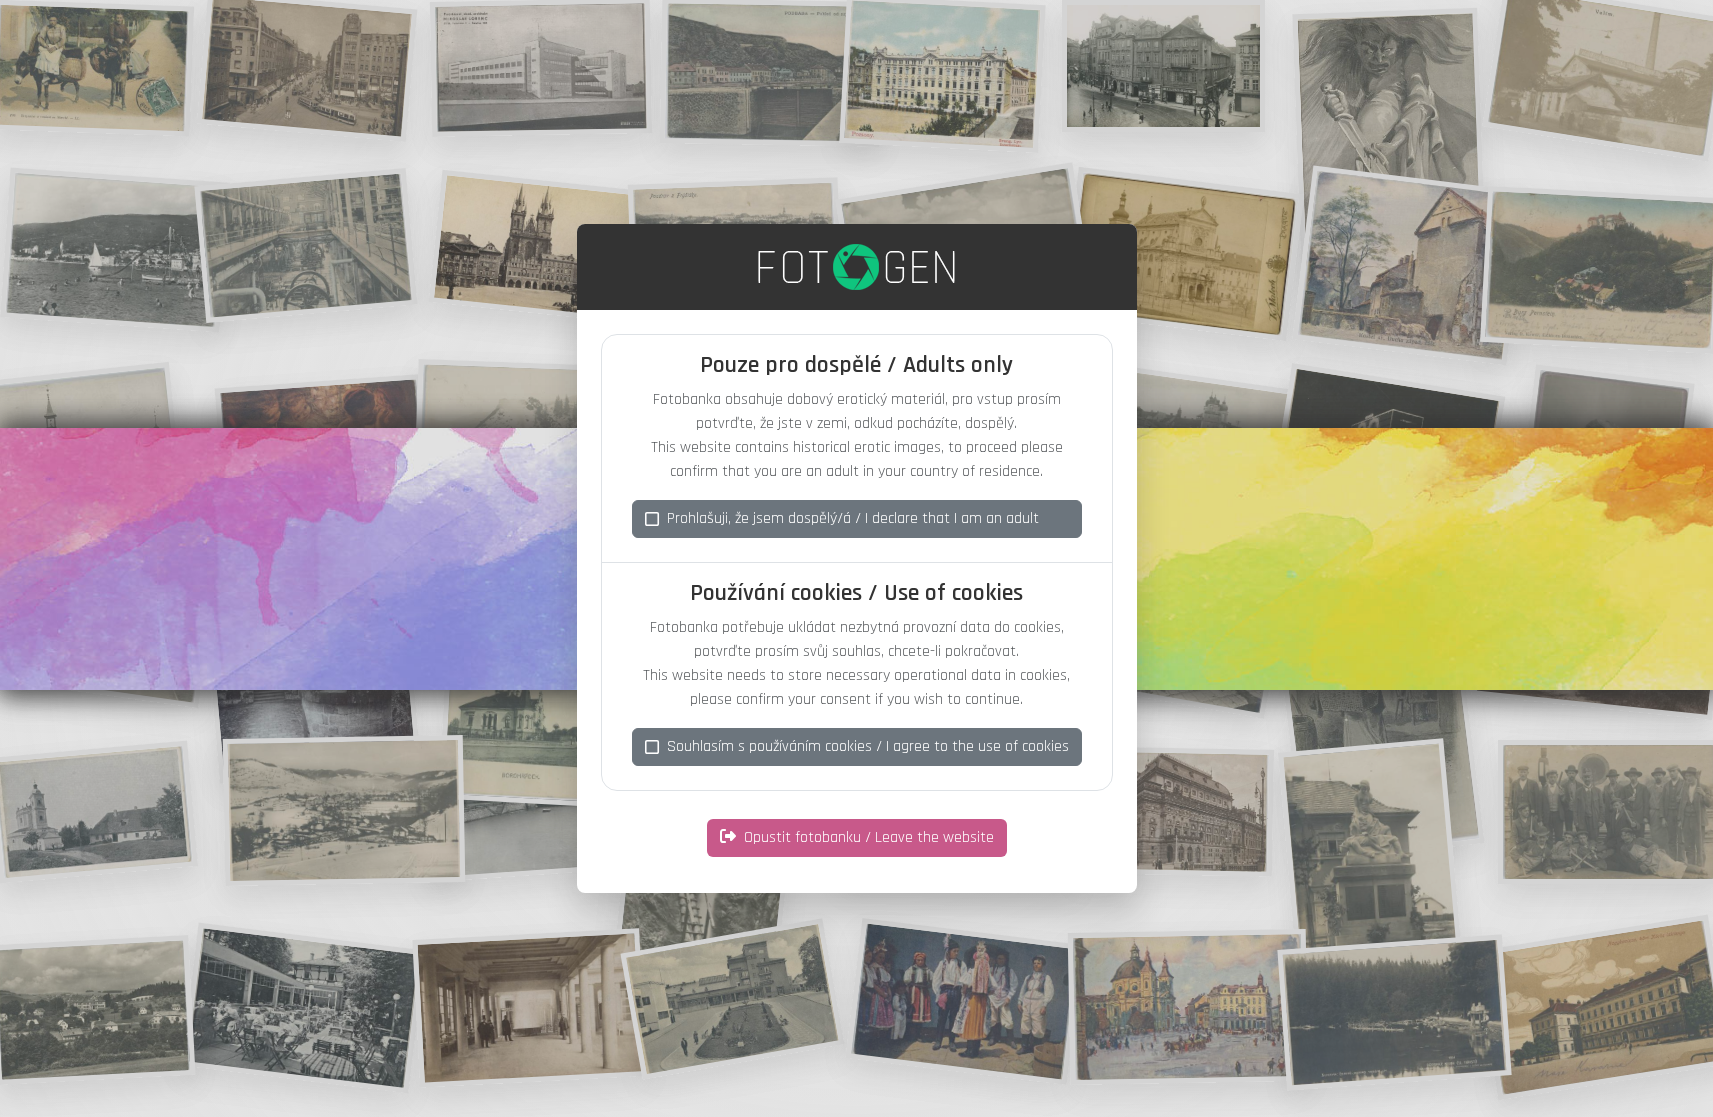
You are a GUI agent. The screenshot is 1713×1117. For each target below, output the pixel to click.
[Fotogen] (856, 267)
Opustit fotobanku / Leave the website (869, 837)
